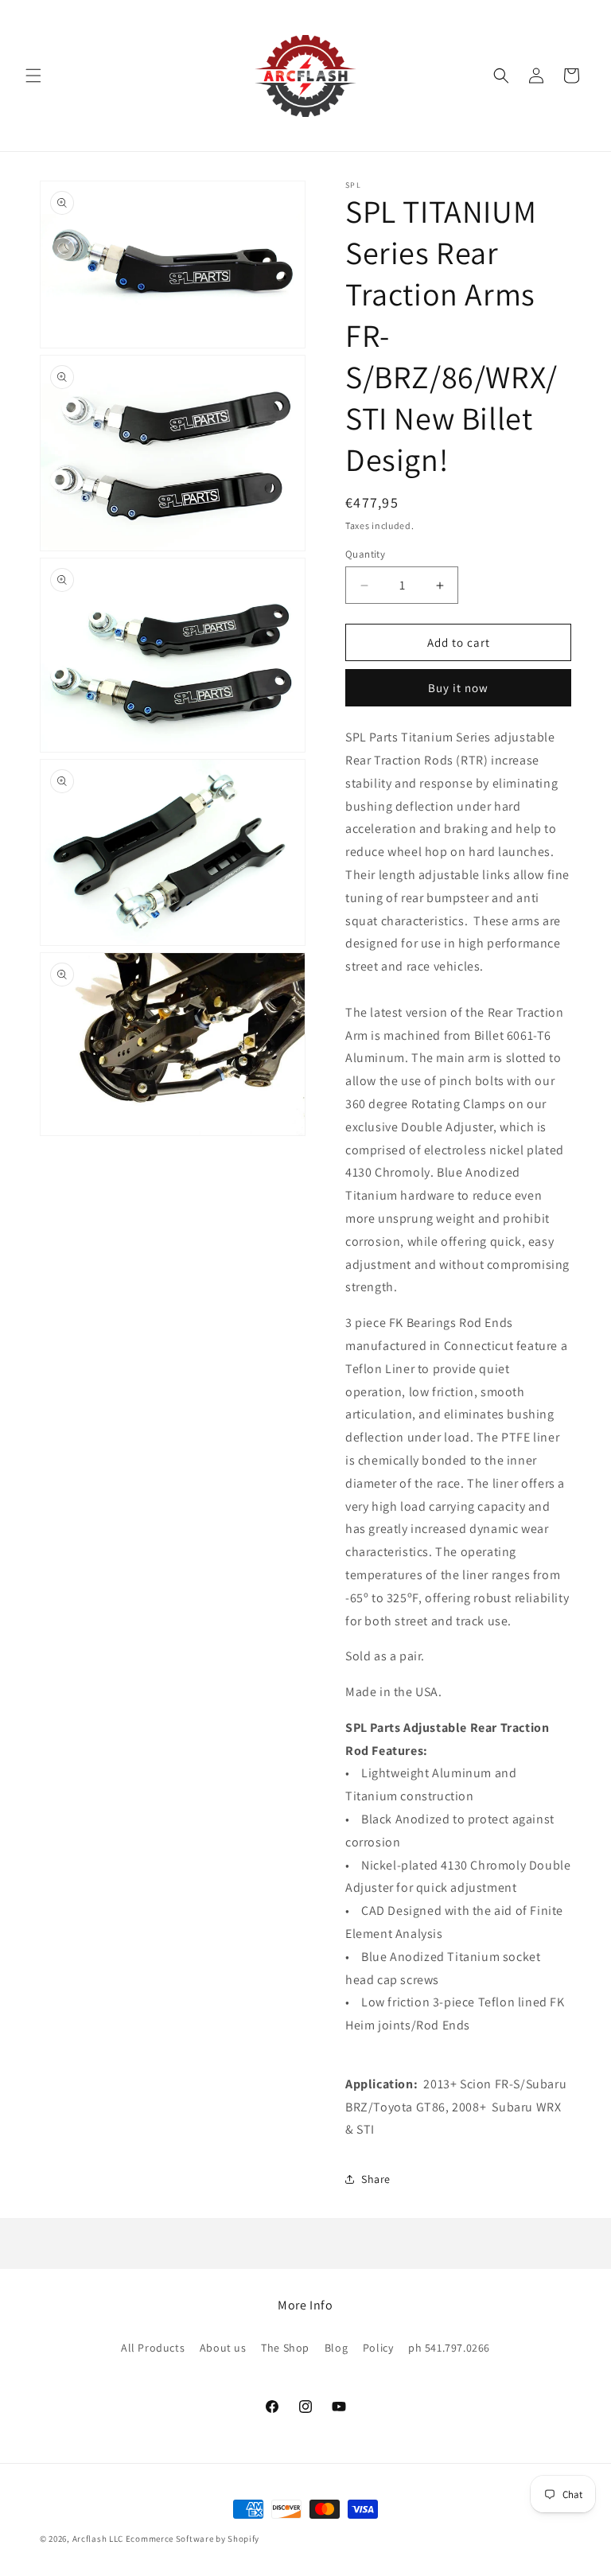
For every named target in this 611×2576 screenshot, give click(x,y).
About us (223, 2348)
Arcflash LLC (98, 2539)
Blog (336, 2348)
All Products (153, 2348)
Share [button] (376, 2179)
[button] (33, 76)
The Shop (285, 2348)
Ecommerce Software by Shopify (193, 2539)
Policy (378, 2348)
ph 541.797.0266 (449, 2348)
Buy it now (458, 688)
